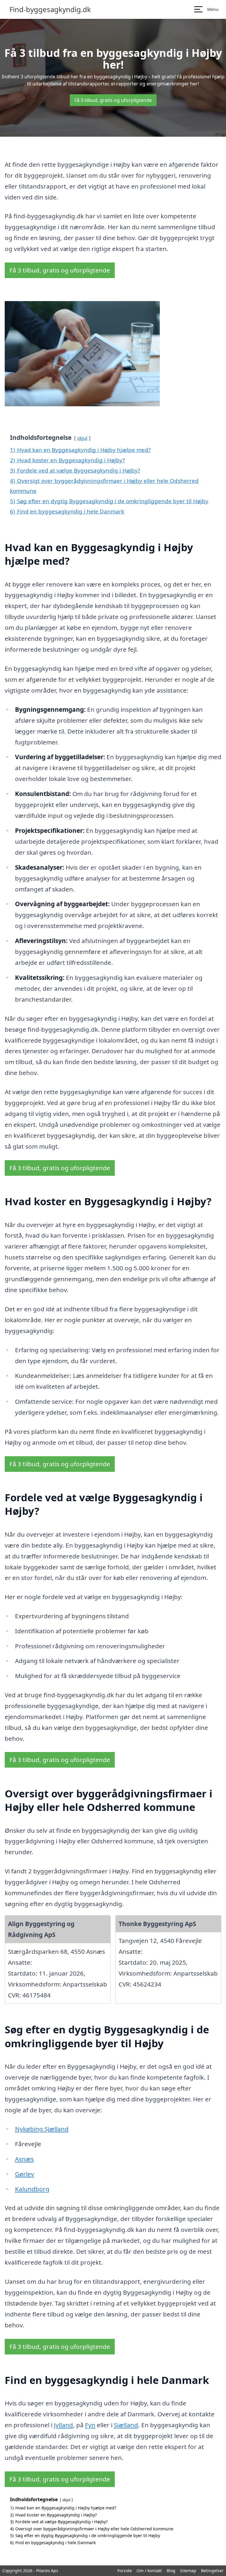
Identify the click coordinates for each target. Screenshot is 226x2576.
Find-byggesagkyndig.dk (50, 9)
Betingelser (212, 2571)
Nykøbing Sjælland (42, 2129)
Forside (125, 2571)
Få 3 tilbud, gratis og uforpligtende (113, 100)
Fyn (90, 2425)
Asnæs (24, 2159)
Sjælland (126, 2425)
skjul (82, 438)
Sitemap (188, 2571)
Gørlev (25, 2174)
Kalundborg (32, 2189)
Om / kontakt (149, 2571)
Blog (171, 2571)
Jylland (63, 2425)
